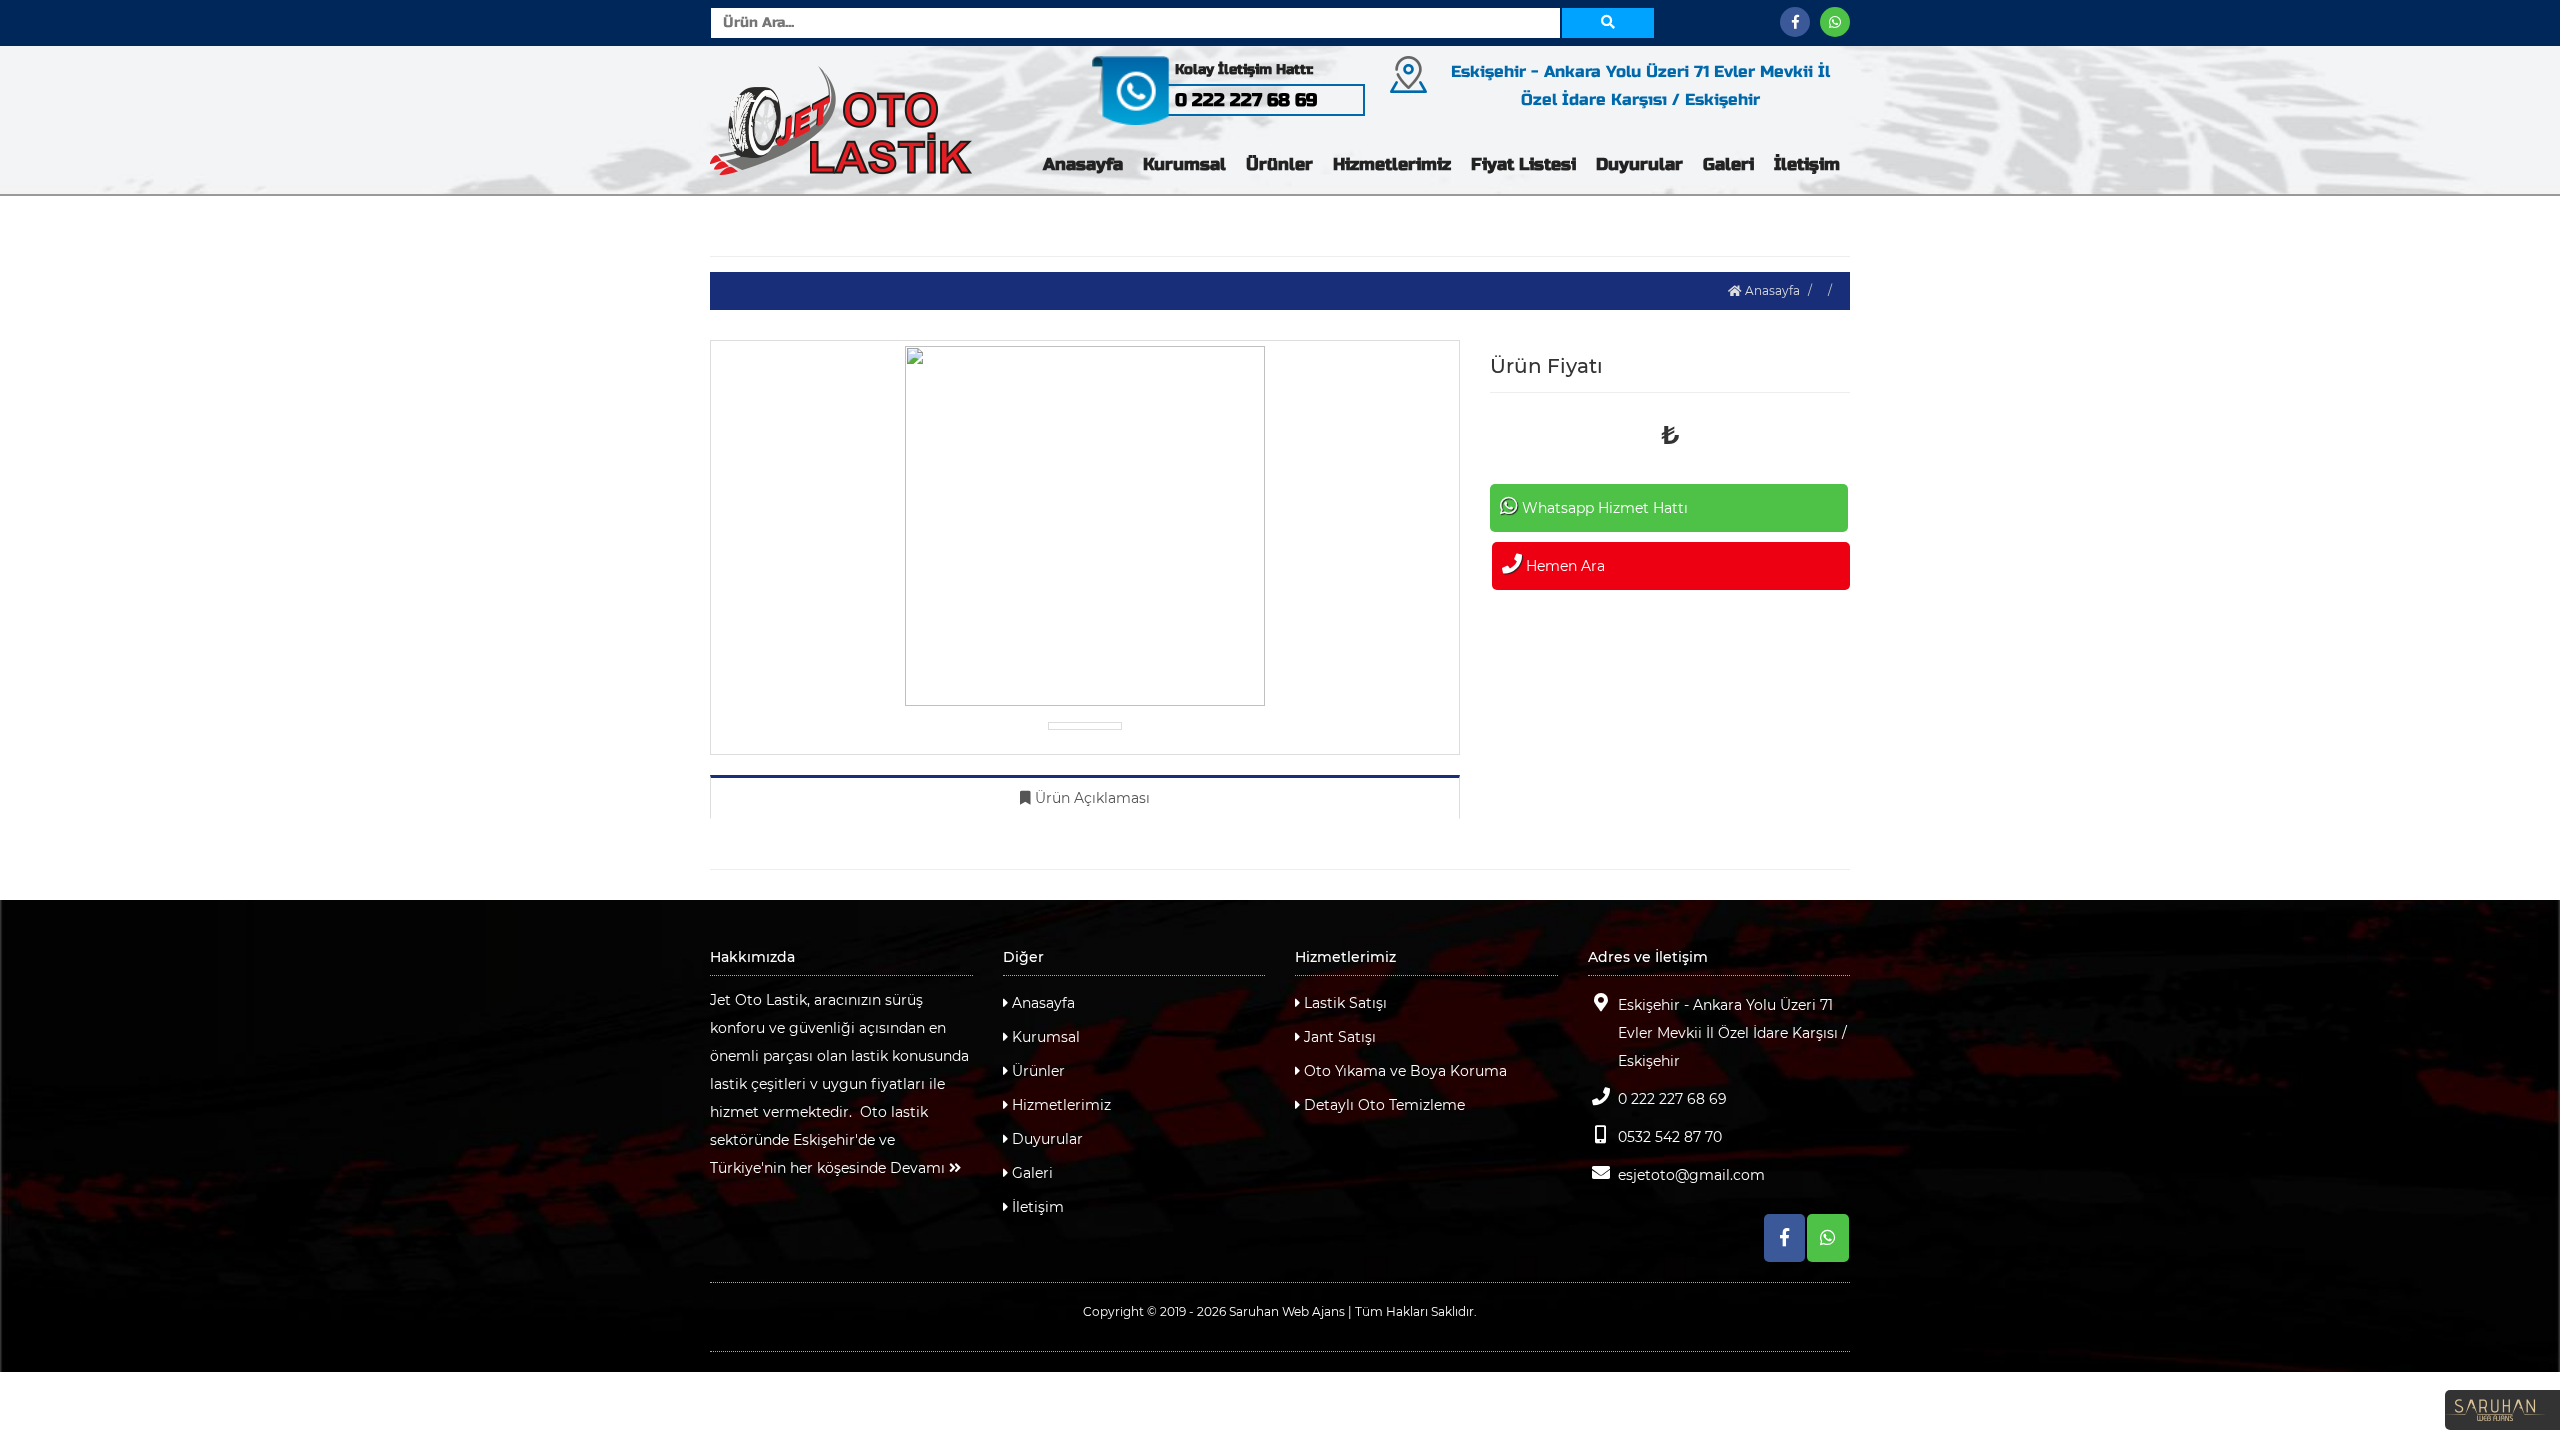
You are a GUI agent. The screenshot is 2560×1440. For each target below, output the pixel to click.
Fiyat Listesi (1523, 164)
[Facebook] (1795, 22)
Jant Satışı (1338, 1037)
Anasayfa (1083, 164)
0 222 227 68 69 (1672, 1099)
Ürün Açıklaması (1090, 798)
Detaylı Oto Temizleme (1382, 1105)
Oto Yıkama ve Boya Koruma (1403, 1071)
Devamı (919, 1168)
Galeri (1728, 164)
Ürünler (1279, 164)
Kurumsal (1184, 164)
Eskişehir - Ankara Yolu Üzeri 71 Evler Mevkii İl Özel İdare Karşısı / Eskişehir (1732, 1033)
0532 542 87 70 (1670, 1137)
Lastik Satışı (1343, 1003)
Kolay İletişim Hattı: (1244, 69)
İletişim (1807, 164)
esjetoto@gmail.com (1691, 1175)
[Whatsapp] (1835, 22)
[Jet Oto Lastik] (841, 120)
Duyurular (1639, 164)
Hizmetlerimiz (1392, 164)
